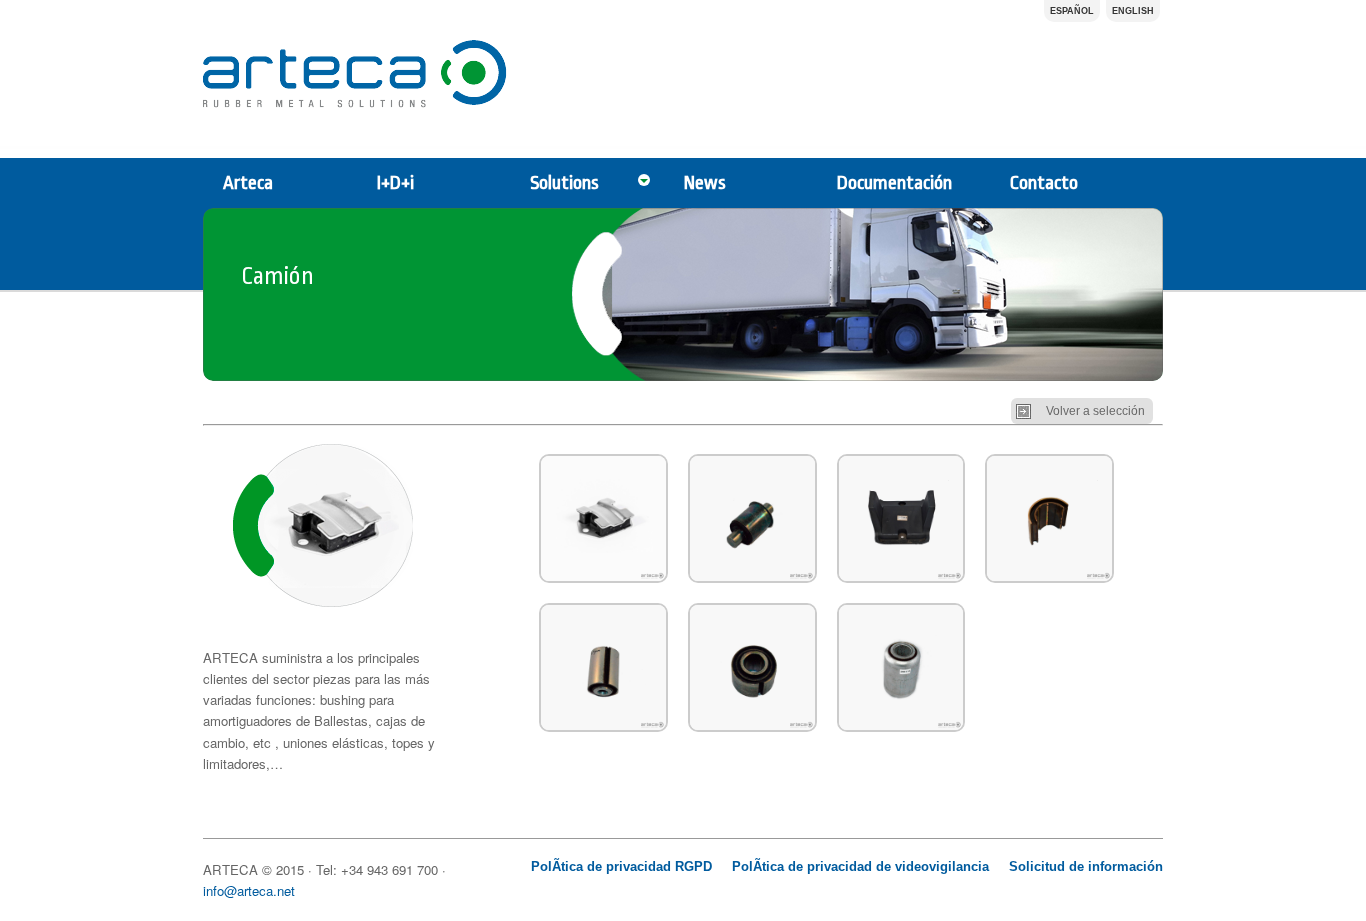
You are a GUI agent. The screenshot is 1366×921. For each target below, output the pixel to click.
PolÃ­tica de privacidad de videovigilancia (860, 866)
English (1133, 11)
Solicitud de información (1086, 866)
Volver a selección (1095, 411)
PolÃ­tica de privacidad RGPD (621, 866)
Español (1072, 11)
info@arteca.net (249, 890)
